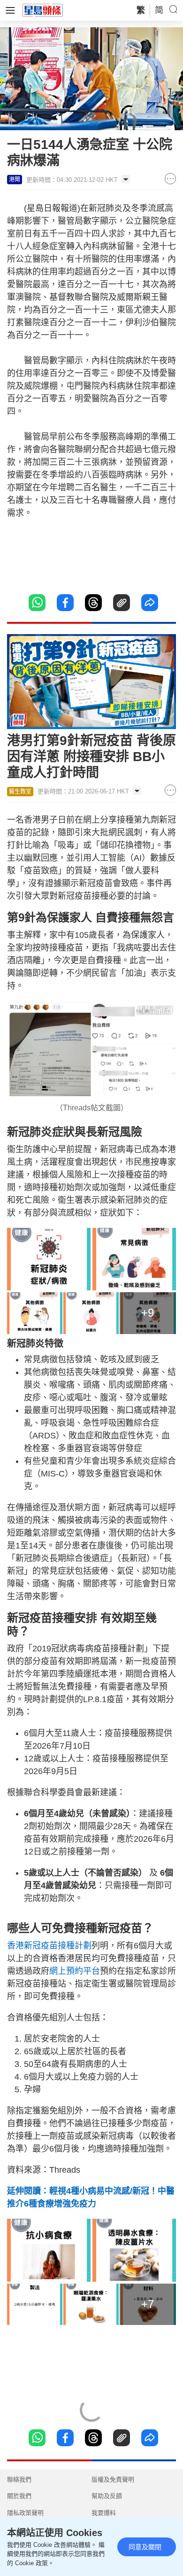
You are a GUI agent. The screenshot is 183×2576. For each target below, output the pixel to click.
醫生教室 (20, 792)
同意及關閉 (145, 2547)
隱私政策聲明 (25, 2513)
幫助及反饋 (107, 2496)
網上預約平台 (75, 1971)
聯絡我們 (19, 2479)
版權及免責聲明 (113, 2479)
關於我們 (19, 2496)
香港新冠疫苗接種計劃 (49, 1946)
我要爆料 (104, 2513)
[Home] (43, 10)
